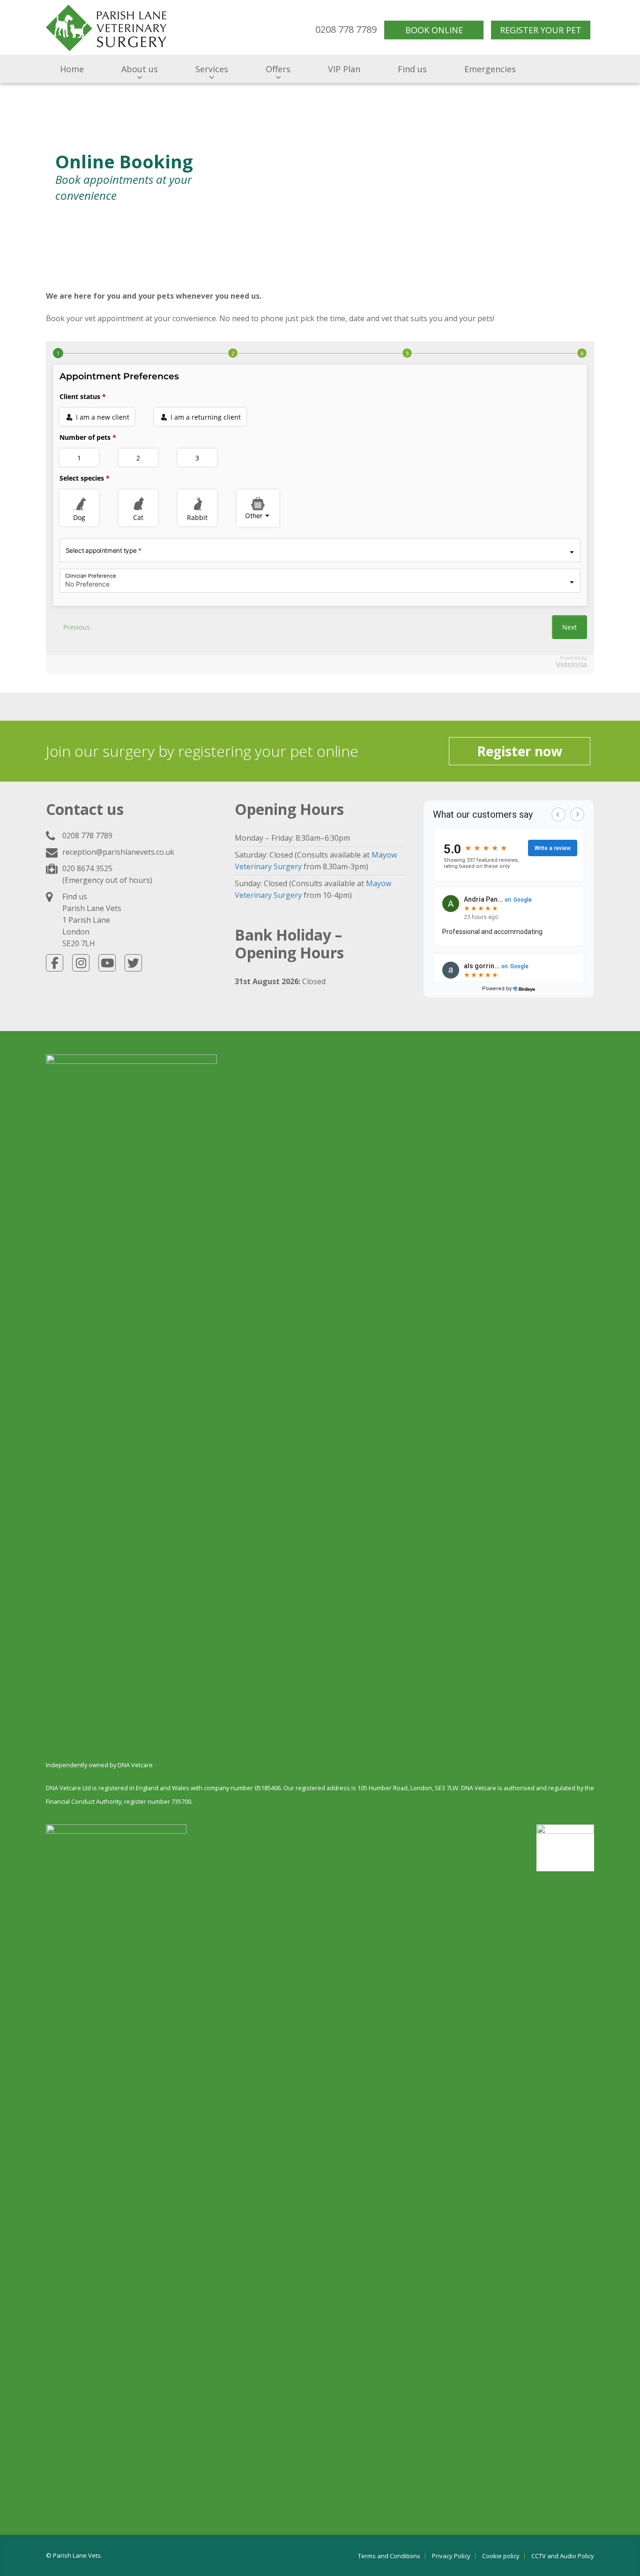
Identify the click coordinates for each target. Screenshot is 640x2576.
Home (72, 69)
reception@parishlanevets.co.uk (118, 852)
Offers (278, 69)
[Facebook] (55, 963)
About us (140, 69)
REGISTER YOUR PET (541, 30)
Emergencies (490, 69)
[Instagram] (81, 963)
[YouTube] (107, 963)
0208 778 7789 (87, 836)
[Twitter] (133, 963)
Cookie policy (501, 2556)
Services (212, 69)
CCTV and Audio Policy (563, 2556)
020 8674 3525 (87, 868)
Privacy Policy (451, 2556)
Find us (412, 69)
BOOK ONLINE (434, 30)
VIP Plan (344, 69)
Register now (520, 751)
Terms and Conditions (389, 2556)
